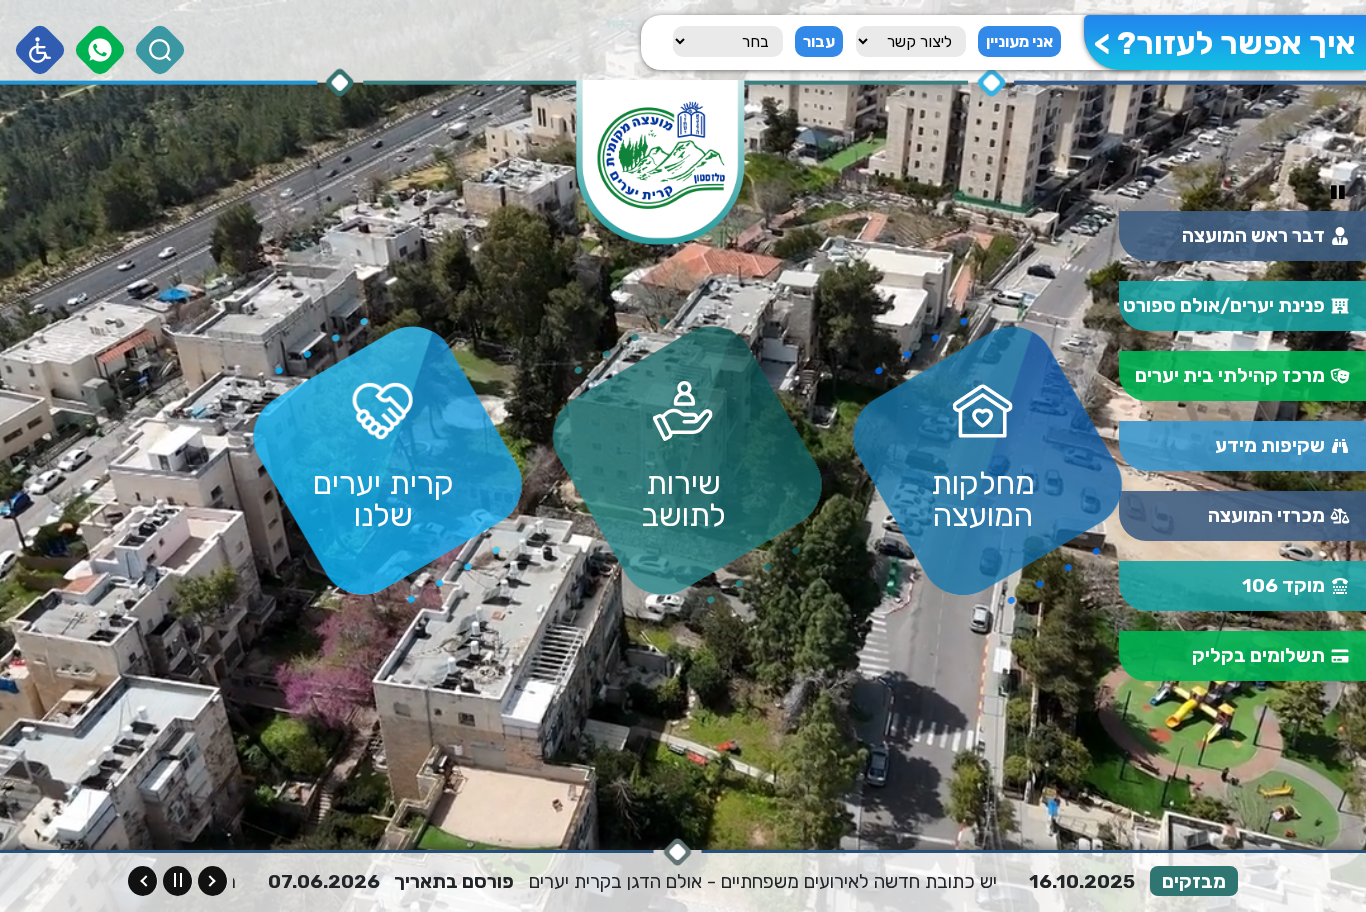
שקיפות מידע (1270, 445)
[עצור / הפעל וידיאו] (1338, 193)
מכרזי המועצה (1266, 515)
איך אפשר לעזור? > (1225, 43)
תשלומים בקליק (1258, 655)
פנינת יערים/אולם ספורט (1224, 305)
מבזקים (1194, 881)
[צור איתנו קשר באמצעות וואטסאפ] (100, 50)
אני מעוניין (1019, 41)
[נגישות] (40, 50)
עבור (819, 41)
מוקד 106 (1283, 585)
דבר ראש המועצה (1253, 235)
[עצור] (178, 881)
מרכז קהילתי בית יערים (1230, 375)
